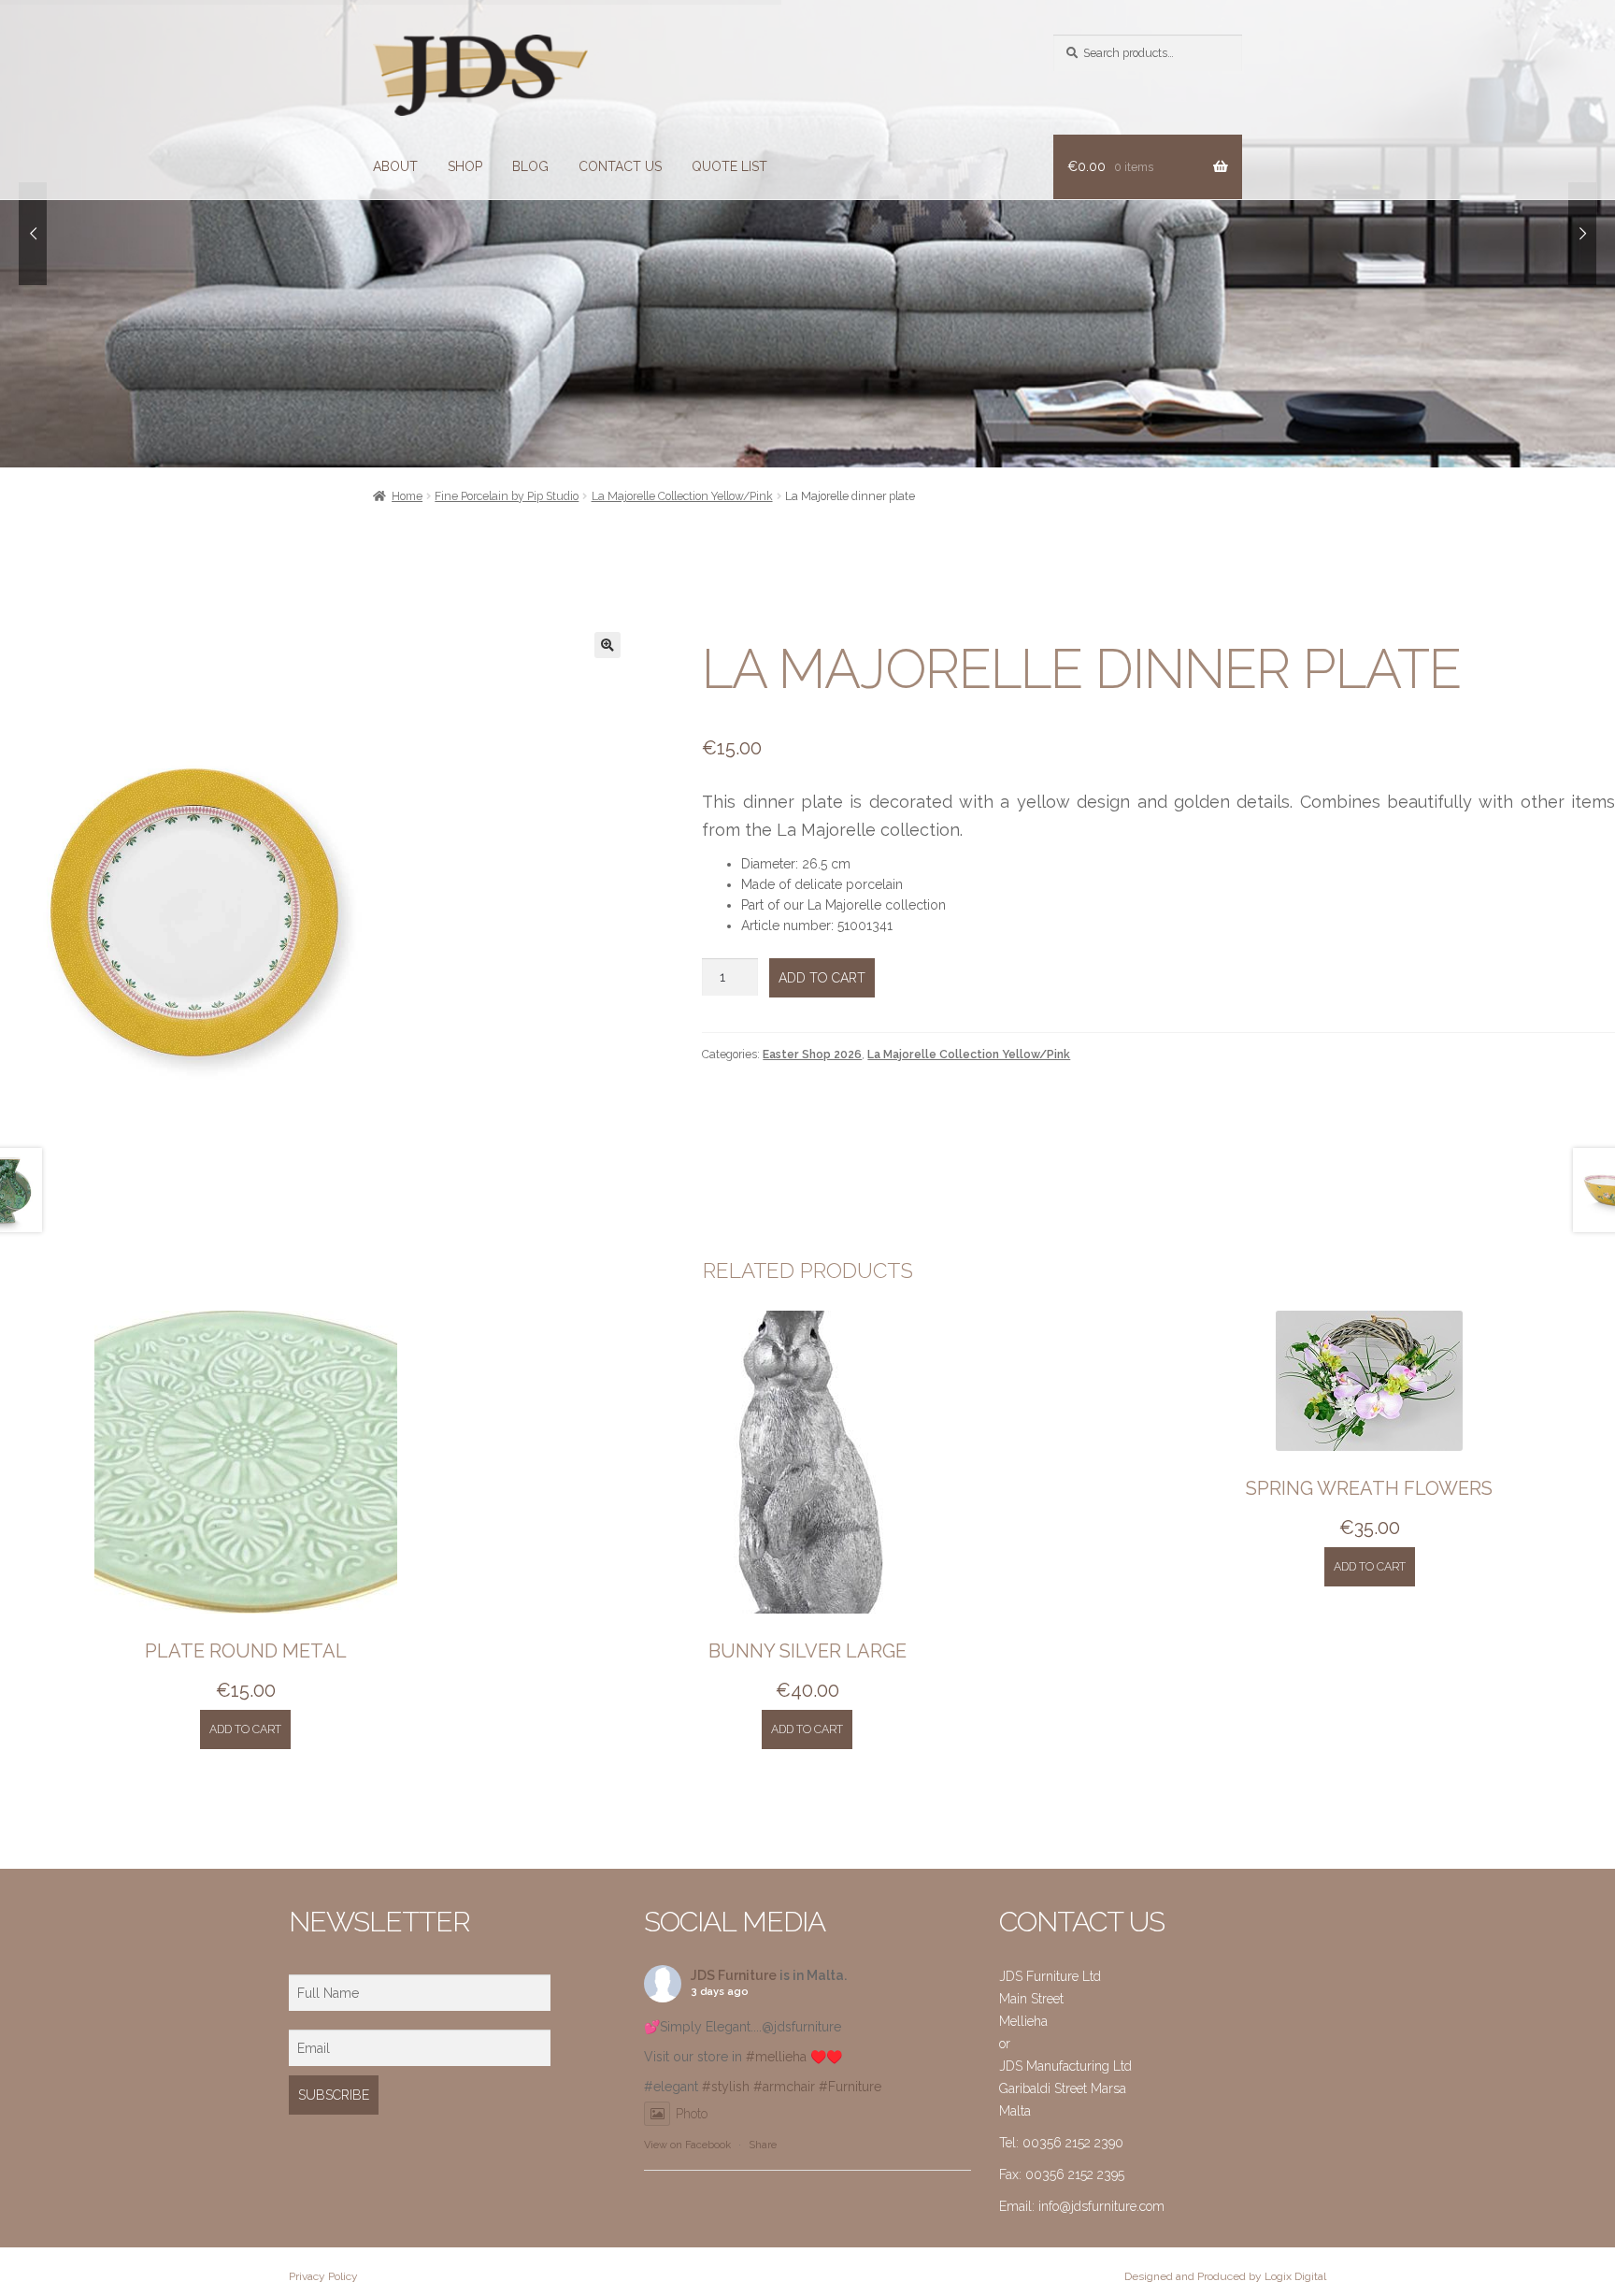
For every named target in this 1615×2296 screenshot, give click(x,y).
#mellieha (776, 2057)
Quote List (729, 166)
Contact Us (620, 166)
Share (763, 2145)
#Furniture (850, 2087)
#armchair (784, 2087)
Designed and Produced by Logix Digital (1225, 2276)
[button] (607, 645)
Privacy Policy (323, 2276)
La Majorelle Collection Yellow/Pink (682, 496)
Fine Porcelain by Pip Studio (507, 496)
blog (530, 166)
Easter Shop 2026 (812, 1054)
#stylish (726, 2087)
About (395, 166)
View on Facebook (687, 2145)
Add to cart (822, 978)
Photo (692, 2114)
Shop (465, 166)
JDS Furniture (734, 1975)
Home (407, 496)
